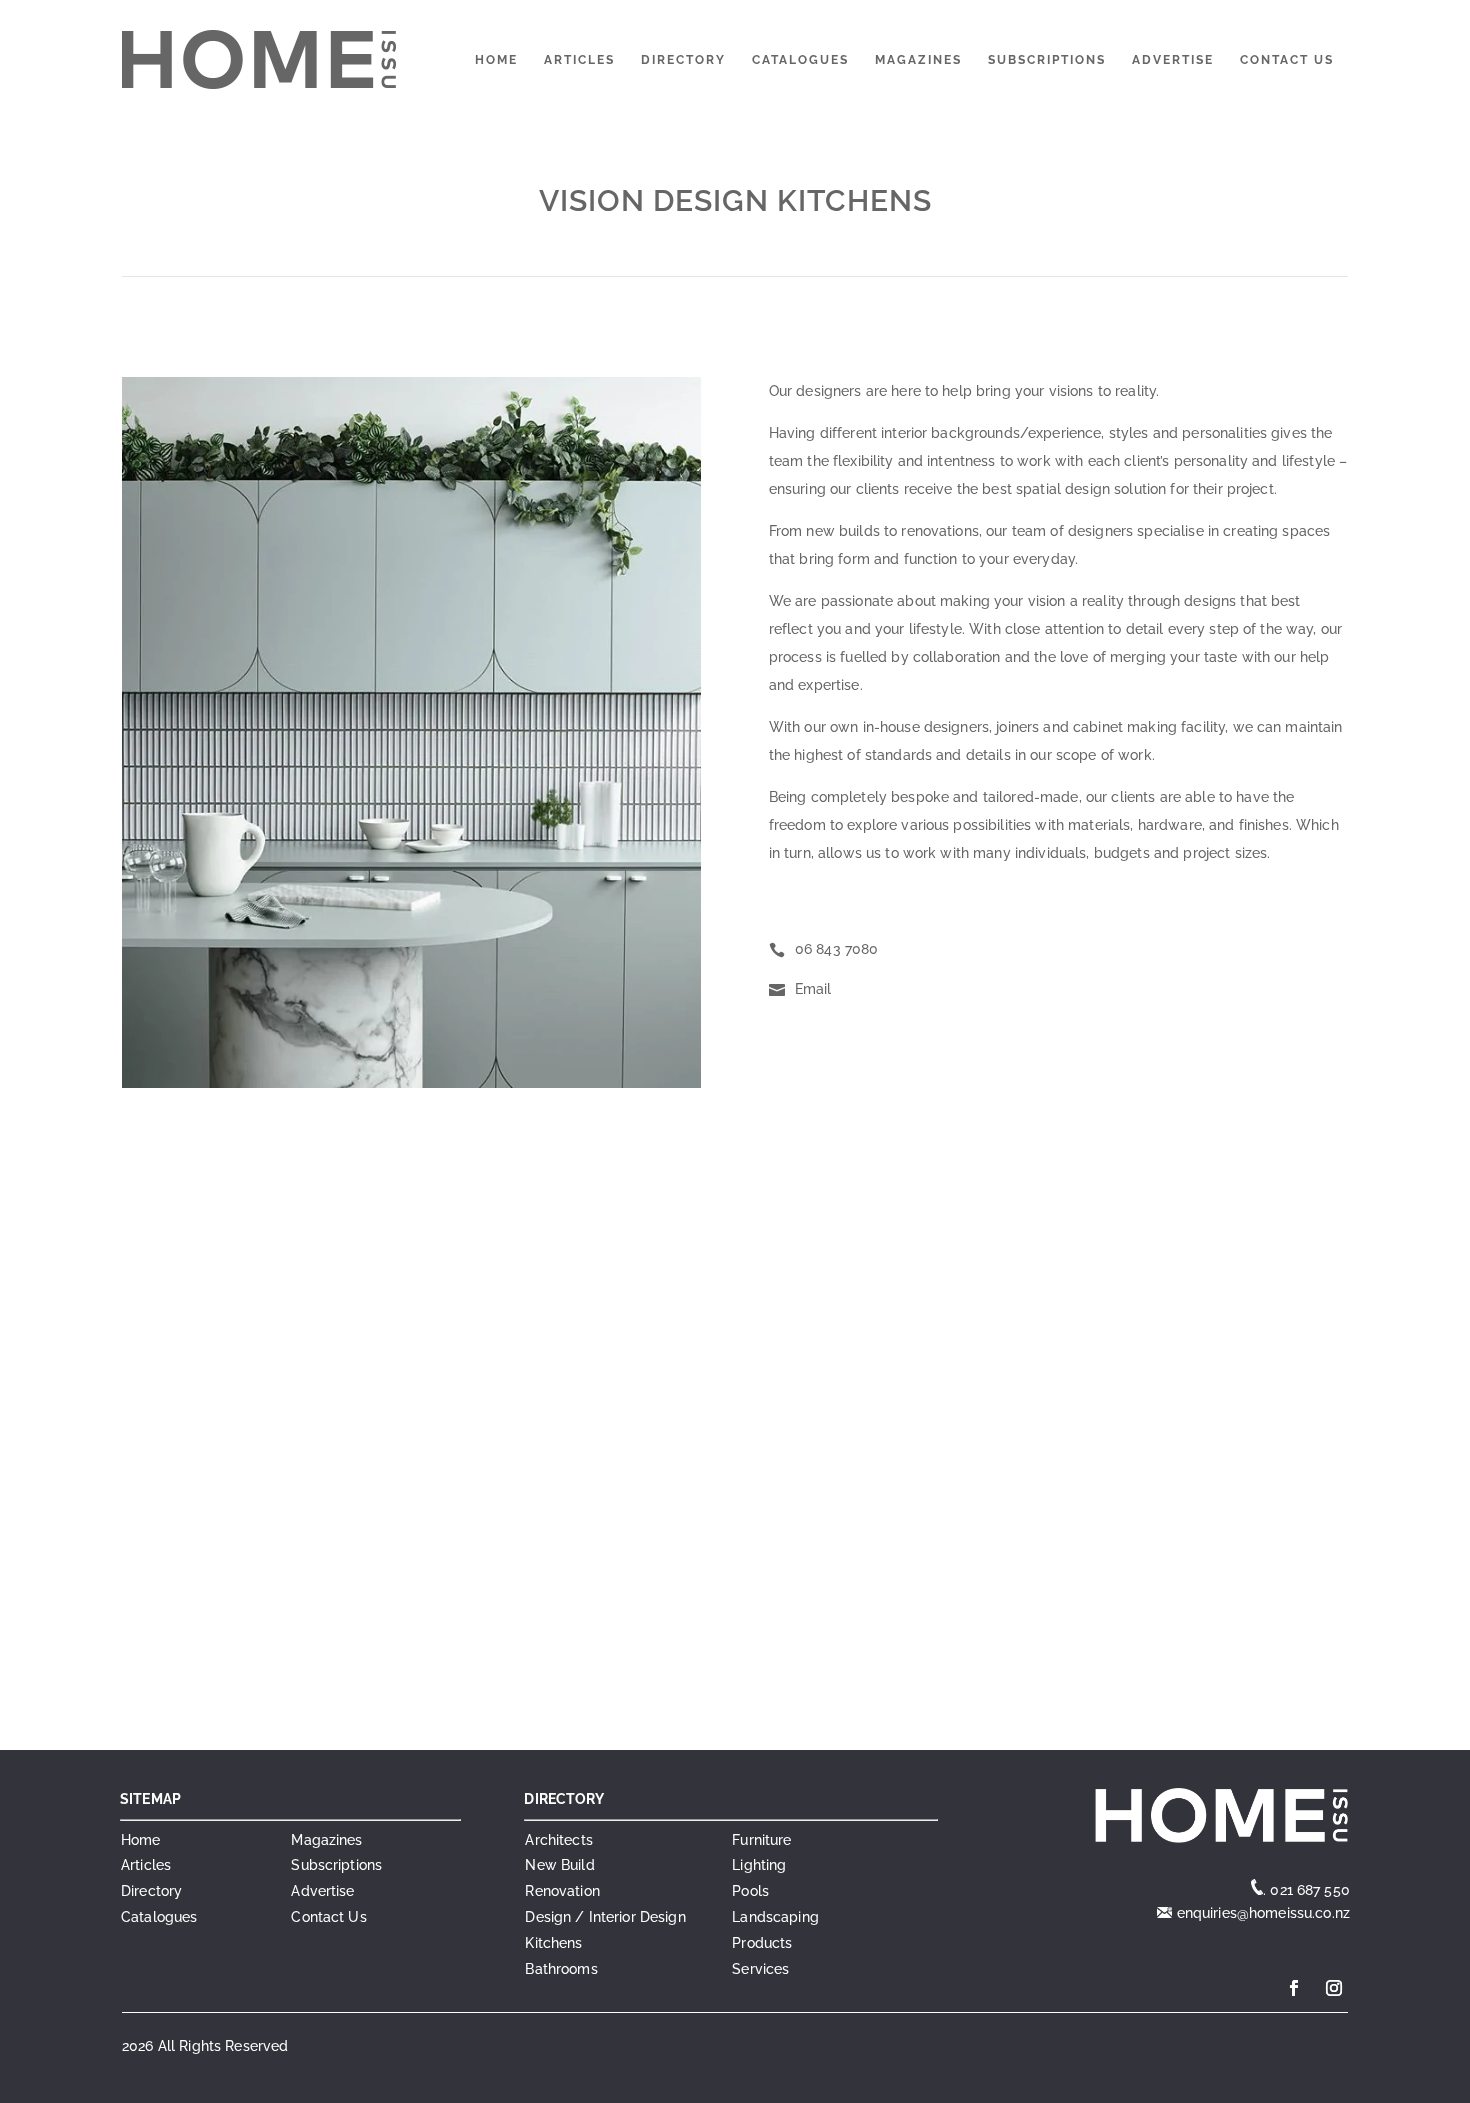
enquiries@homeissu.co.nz (1261, 1913)
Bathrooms (561, 1969)
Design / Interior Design (605, 1917)
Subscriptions (1047, 60)
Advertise (1173, 60)
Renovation (562, 1891)
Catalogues (800, 60)
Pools (750, 1891)
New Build (559, 1865)
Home (496, 60)
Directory (683, 60)
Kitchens (553, 1943)
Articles (579, 60)
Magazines (918, 60)
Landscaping (775, 1917)
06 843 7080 (837, 949)
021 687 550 (1310, 1890)
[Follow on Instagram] (1334, 1988)
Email (813, 989)
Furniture (761, 1840)
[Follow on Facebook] (1294, 1988)
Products (762, 1943)
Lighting (759, 1865)
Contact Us (1287, 60)
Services (760, 1969)
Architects (558, 1840)
